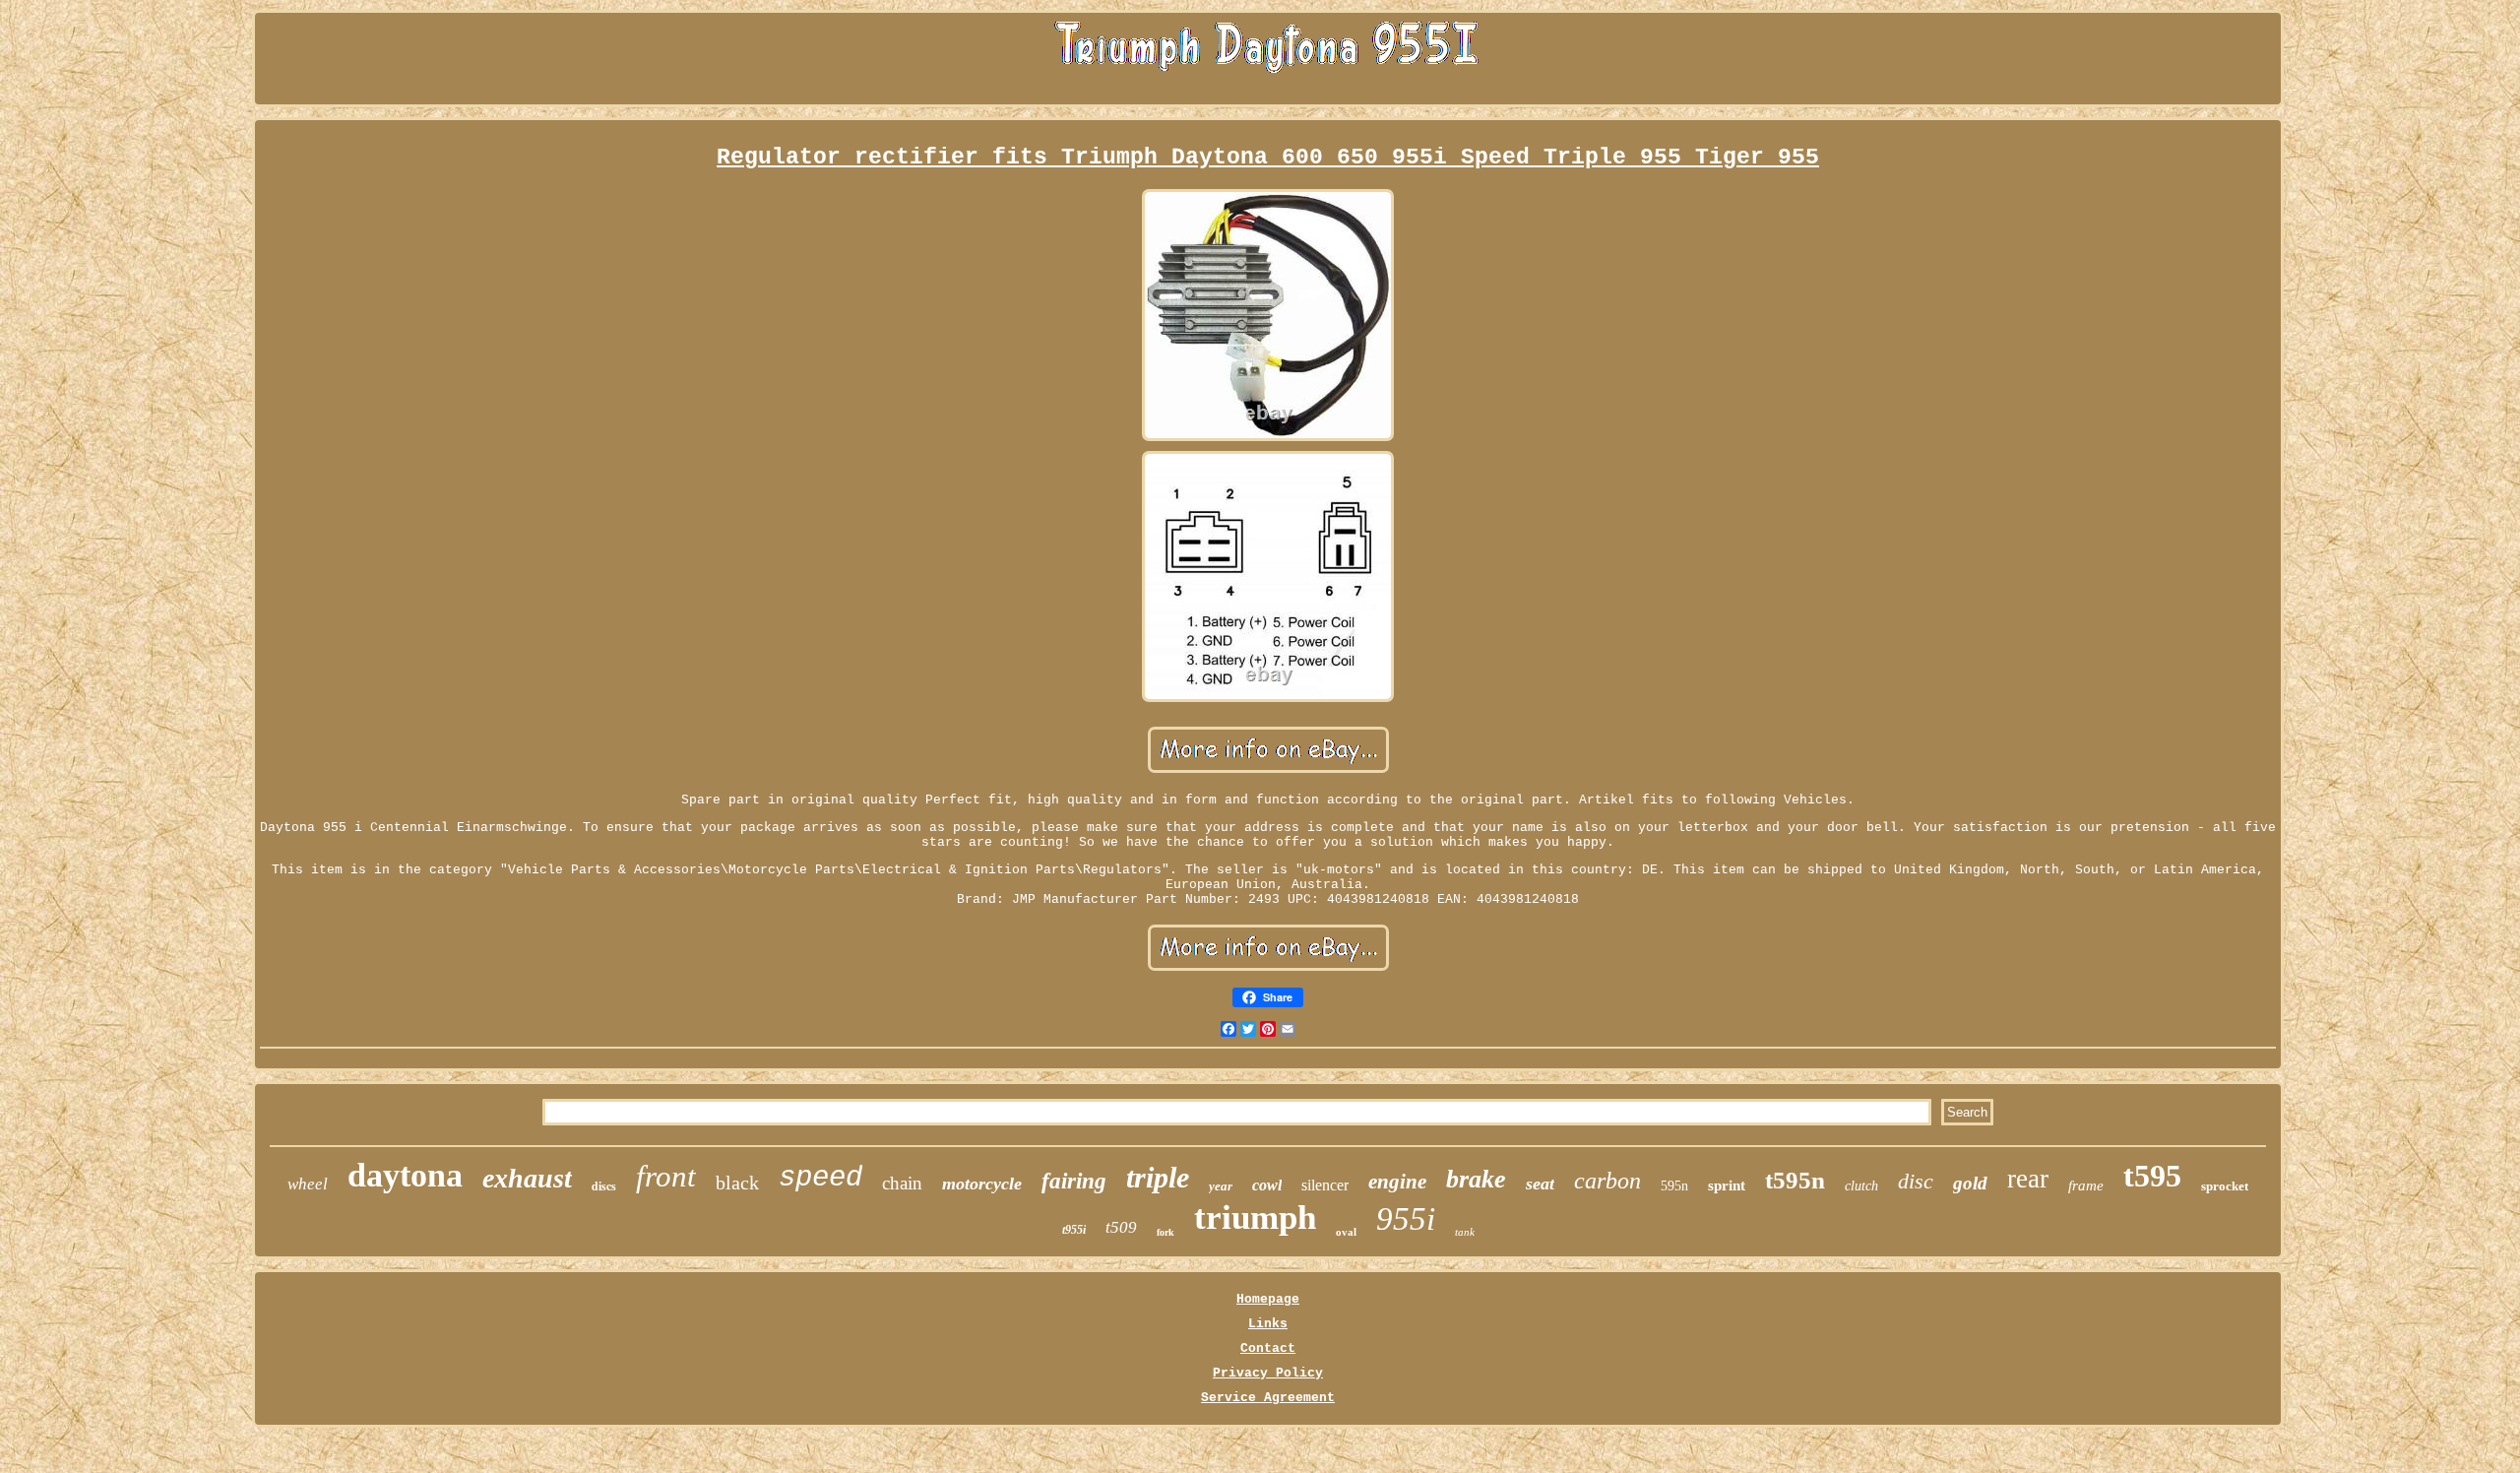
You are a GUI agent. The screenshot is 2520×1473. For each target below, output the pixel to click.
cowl (1267, 1185)
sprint (1727, 1185)
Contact (1268, 1348)
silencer (1325, 1185)
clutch (1861, 1186)
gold (1970, 1183)
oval (1346, 1232)
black (737, 1183)
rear (2028, 1179)
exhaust (527, 1178)
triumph (1255, 1217)
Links (1268, 1324)
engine (1397, 1182)
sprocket (2225, 1186)
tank (1465, 1232)
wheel (308, 1184)
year (1221, 1186)
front (666, 1176)
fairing (1074, 1181)
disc (1916, 1181)
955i (1406, 1219)
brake (1476, 1179)
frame (2086, 1185)
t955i (1074, 1230)
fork (1165, 1232)
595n (1674, 1186)
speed (820, 1178)
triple (1158, 1177)
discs (604, 1186)
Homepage (1268, 1299)
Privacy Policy (1268, 1373)
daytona (405, 1175)
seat (1540, 1184)
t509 (1121, 1227)
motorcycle (982, 1184)
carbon (1607, 1181)
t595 (2152, 1176)
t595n (1795, 1180)
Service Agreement (1268, 1398)
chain (902, 1183)
